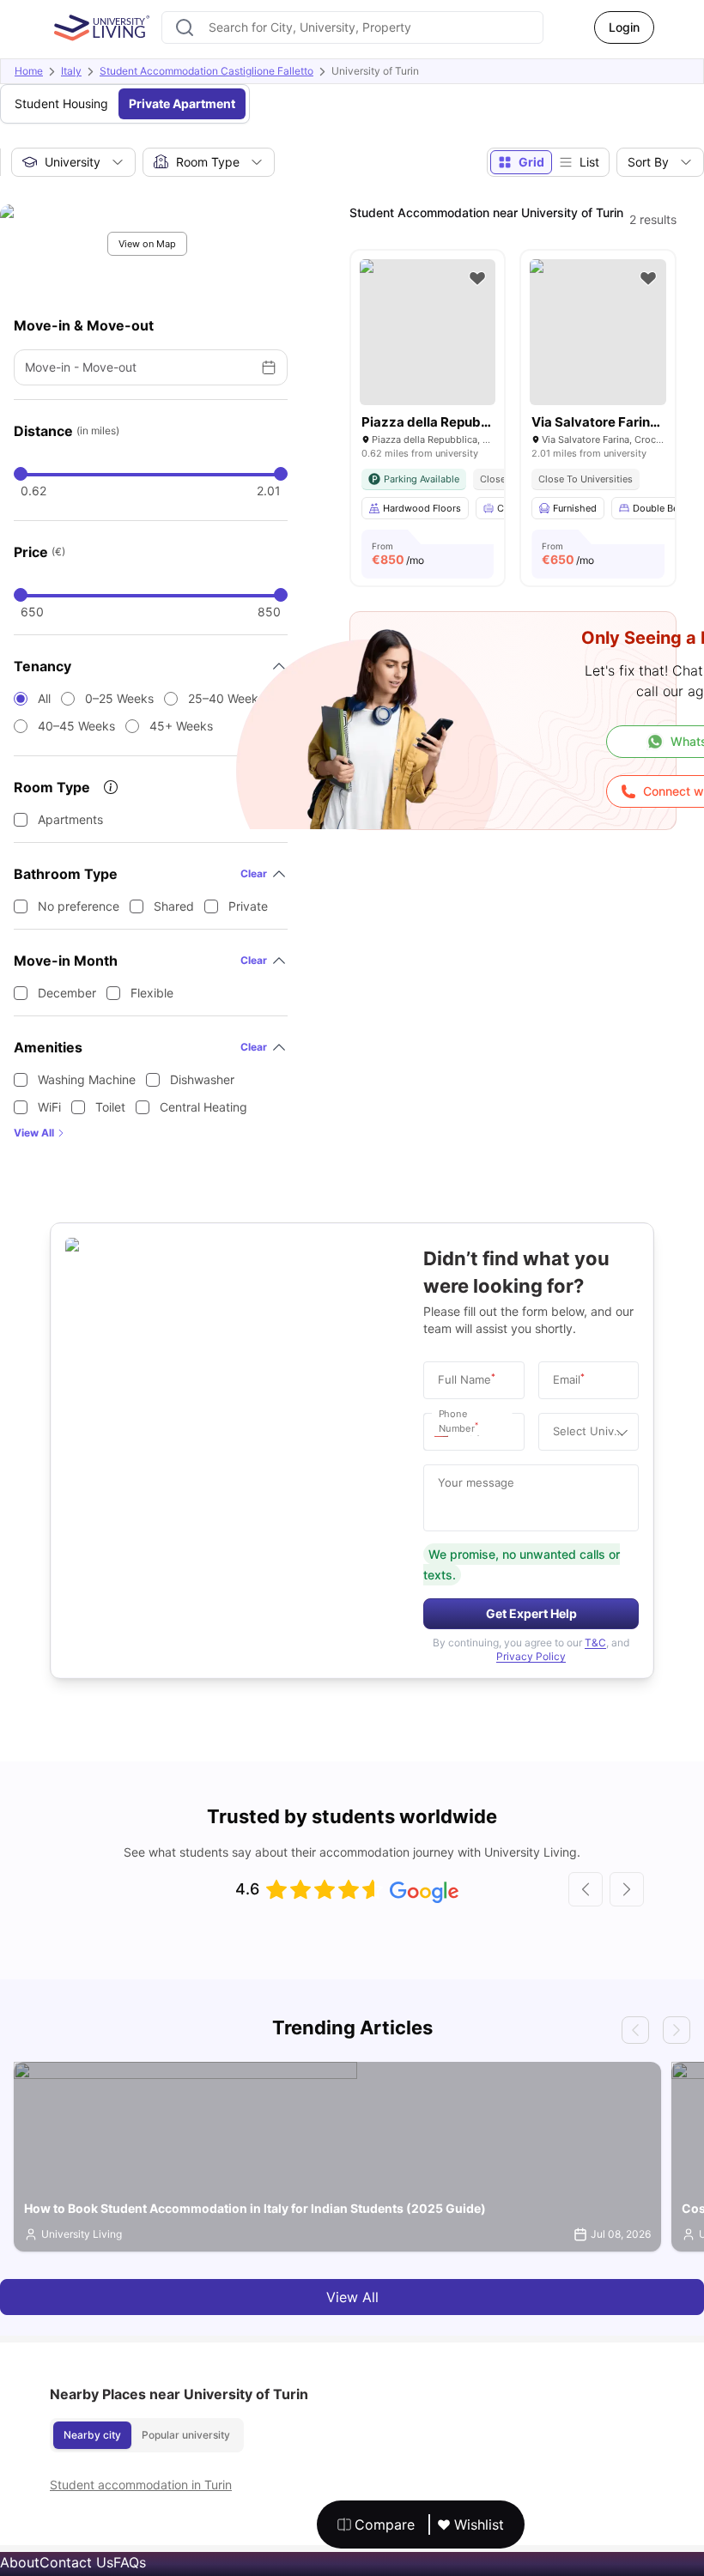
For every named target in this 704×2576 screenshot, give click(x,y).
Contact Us (76, 2562)
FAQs (130, 2562)
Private (248, 906)
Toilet (110, 1107)
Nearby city (92, 2435)
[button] (446, 1432)
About (20, 2562)
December (67, 993)
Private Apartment (182, 103)
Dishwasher (202, 1079)
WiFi (49, 1107)
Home (29, 71)
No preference (79, 906)
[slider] (21, 474)
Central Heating (203, 1107)
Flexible (152, 993)
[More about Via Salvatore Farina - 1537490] (598, 332)
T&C (595, 1643)
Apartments (70, 819)
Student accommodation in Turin (141, 2485)
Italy (71, 71)
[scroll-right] (627, 1889)
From (398, 554)
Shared (174, 906)
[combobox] (352, 27)
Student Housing (61, 103)
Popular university (186, 2435)
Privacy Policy (531, 1656)
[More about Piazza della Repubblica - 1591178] (428, 332)
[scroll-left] (586, 1889)
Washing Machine (87, 1079)
